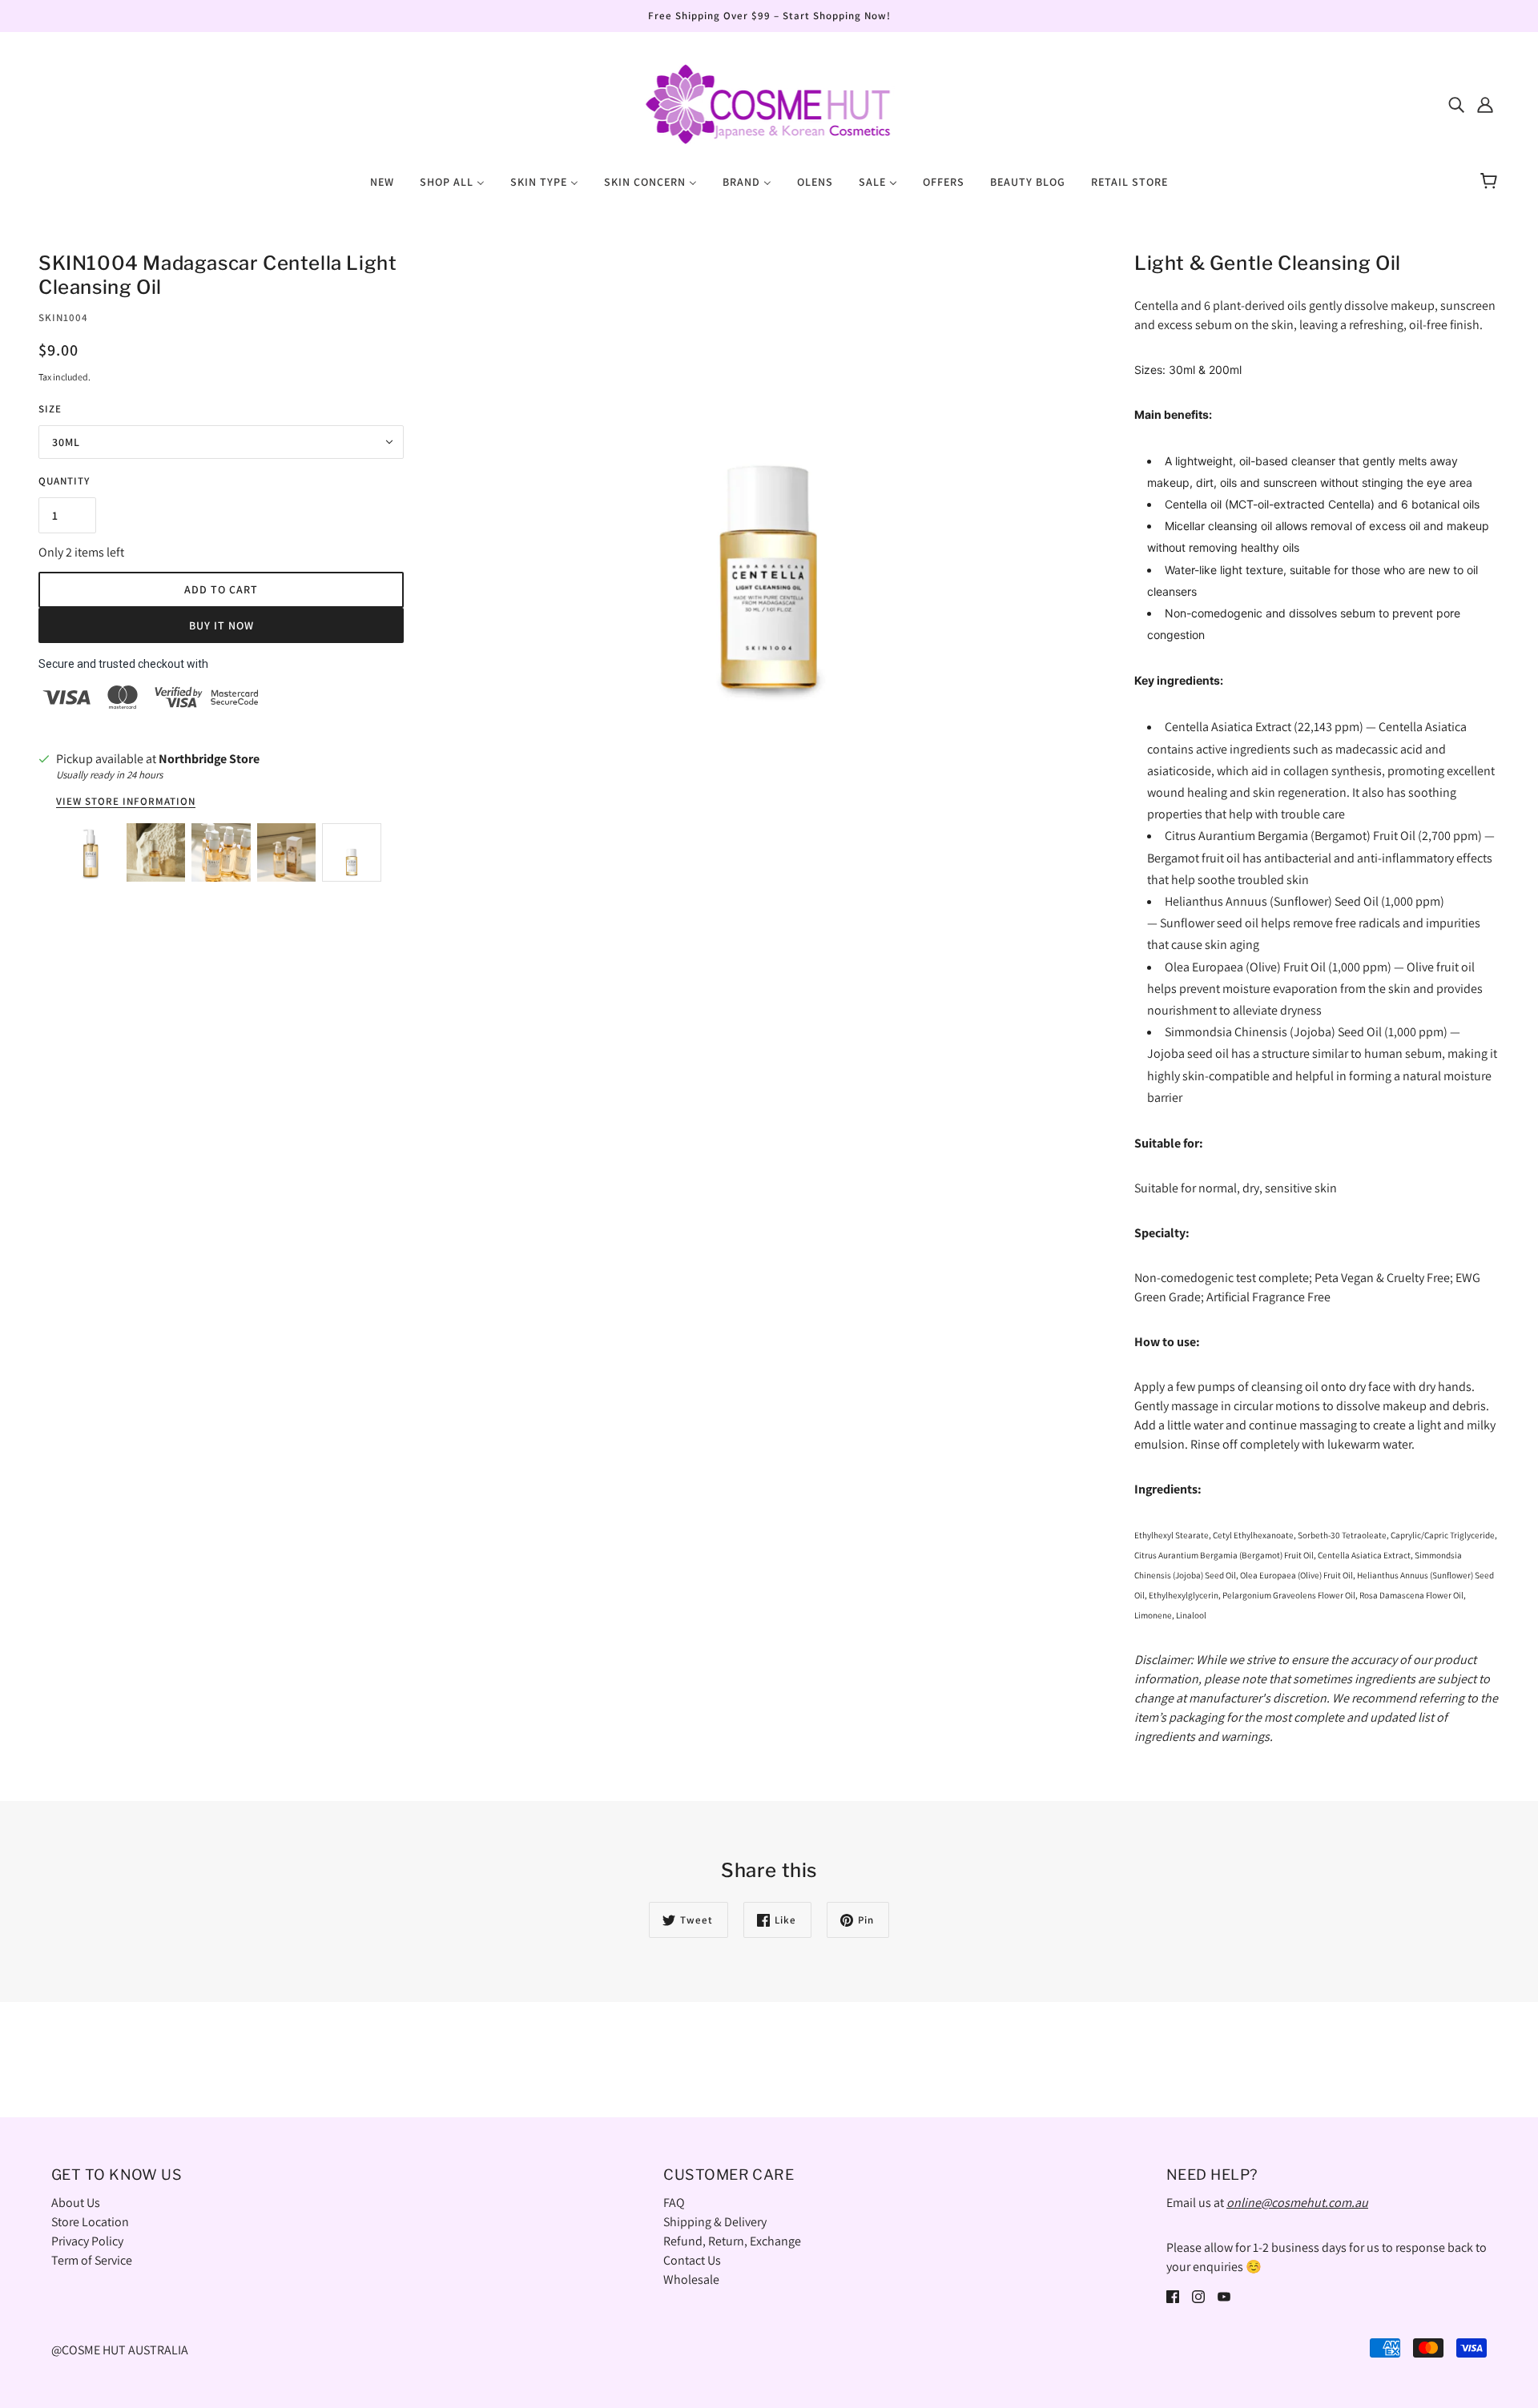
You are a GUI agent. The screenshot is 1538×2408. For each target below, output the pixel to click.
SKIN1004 (63, 318)
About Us (76, 2203)
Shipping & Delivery (715, 2222)
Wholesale (691, 2279)
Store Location (90, 2222)
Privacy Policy (87, 2241)
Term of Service (92, 2260)
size (50, 409)
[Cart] (1491, 182)
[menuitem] (382, 181)
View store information (126, 802)
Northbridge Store (209, 759)
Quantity (64, 481)
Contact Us (692, 2260)
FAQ (674, 2203)
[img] (1456, 104)
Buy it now (221, 625)
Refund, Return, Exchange (732, 2241)
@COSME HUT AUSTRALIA (120, 2350)
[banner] (769, 103)
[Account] (1485, 104)
